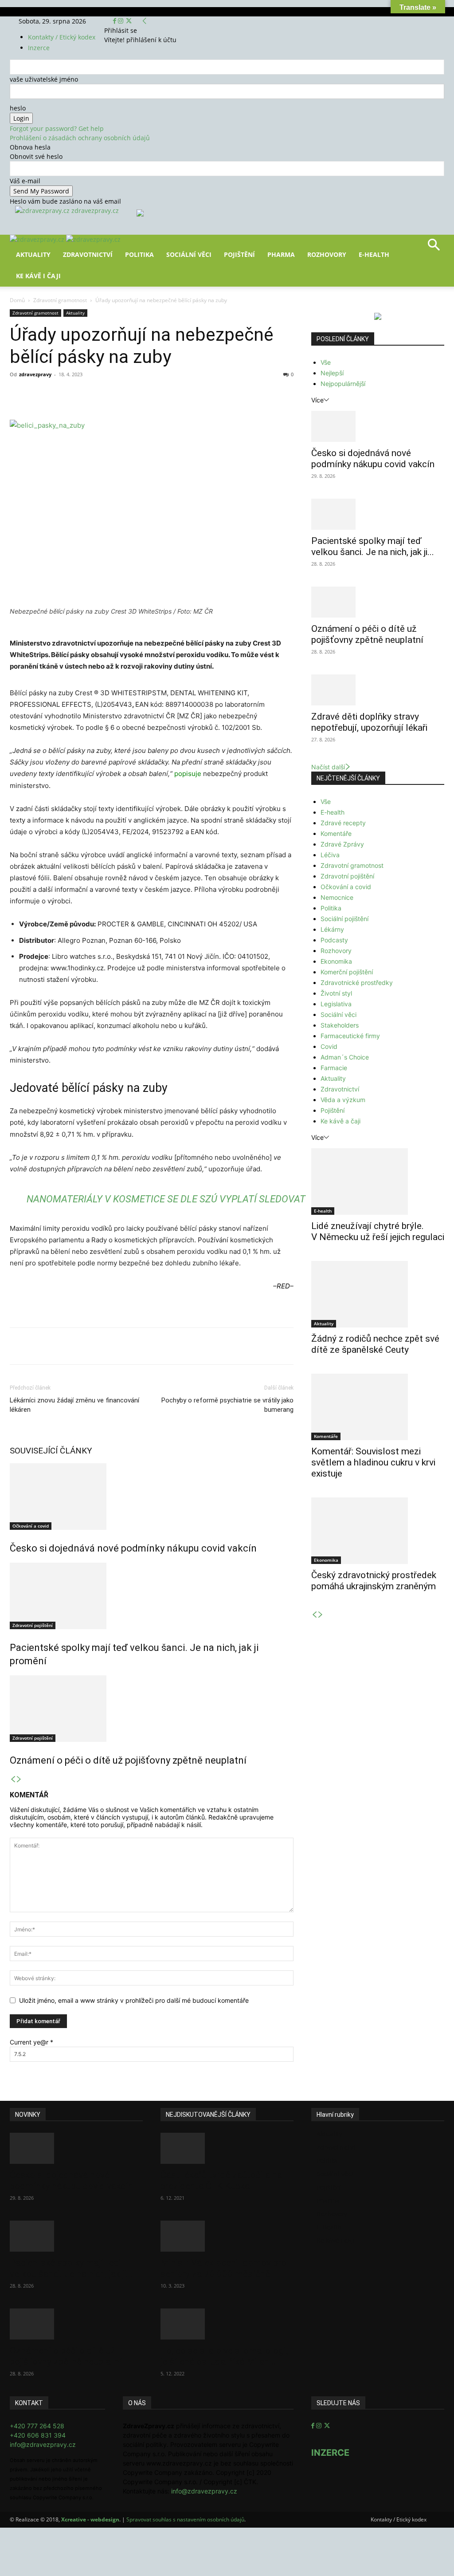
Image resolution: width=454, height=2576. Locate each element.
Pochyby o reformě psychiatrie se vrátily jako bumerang (227, 1405)
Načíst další (328, 767)
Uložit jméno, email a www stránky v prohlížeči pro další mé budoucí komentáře (134, 2000)
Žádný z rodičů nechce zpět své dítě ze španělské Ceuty (375, 1344)
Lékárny (332, 929)
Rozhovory (327, 254)
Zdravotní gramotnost (60, 300)
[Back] (145, 21)
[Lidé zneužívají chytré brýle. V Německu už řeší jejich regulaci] (378, 1182)
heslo (18, 108)
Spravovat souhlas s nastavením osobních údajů (185, 2519)
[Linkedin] (153, 394)
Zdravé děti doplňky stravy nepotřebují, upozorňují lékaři (369, 722)
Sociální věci (189, 254)
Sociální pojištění (344, 919)
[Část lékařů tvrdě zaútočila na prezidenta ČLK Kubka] (227, 2148)
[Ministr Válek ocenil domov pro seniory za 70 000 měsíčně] (227, 2236)
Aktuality (33, 254)
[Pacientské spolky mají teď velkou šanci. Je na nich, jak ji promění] (152, 1596)
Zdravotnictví (88, 254)
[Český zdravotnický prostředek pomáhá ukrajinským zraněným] (378, 1531)
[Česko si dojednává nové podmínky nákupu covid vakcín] (152, 1497)
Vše (326, 362)
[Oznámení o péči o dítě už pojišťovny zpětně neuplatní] (152, 1709)
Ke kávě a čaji (340, 1121)
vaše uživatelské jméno (44, 79)
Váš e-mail (25, 181)
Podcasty (334, 940)
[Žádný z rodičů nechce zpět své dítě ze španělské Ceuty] (378, 1294)
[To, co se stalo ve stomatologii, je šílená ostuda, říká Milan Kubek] (227, 2324)
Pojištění (239, 254)
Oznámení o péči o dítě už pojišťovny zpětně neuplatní (128, 1760)
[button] (434, 248)
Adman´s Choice (345, 1057)
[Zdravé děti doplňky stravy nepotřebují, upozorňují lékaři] (378, 690)
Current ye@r (31, 2042)
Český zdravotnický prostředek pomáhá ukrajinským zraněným (374, 1581)
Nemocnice (337, 897)
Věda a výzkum (343, 1100)
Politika (139, 254)
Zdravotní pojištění (33, 1625)
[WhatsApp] (133, 394)
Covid (329, 1046)
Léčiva (330, 855)
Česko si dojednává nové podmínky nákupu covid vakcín (133, 1548)
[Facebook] (115, 21)
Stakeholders (340, 1025)
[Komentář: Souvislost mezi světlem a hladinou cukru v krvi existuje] (378, 1407)
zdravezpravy (35, 374)
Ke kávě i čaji (38, 276)
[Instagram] (121, 21)
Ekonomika (336, 961)
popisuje (188, 774)
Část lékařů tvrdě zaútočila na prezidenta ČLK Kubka (221, 2180)
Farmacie (334, 1068)
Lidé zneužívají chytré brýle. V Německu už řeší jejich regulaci (378, 1231)
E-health (333, 812)
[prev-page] (13, 1779)
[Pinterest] (113, 394)
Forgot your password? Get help (57, 128)
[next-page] (19, 1779)
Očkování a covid (31, 1526)
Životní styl (336, 993)
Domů (17, 300)
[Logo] (38, 239)
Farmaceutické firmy (350, 1036)
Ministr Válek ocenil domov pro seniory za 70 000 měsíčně (223, 2268)
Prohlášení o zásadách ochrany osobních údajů (80, 138)
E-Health (374, 254)
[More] (174, 394)
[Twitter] (129, 21)
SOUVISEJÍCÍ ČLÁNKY (51, 1451)
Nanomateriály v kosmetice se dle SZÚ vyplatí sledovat (166, 1199)
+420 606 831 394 (38, 2435)
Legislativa (336, 1004)
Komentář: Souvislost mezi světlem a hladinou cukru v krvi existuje (373, 1462)
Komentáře (336, 833)
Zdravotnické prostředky (357, 983)
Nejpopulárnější (343, 384)
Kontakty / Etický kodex (62, 37)
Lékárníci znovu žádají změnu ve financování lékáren (74, 1405)
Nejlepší (332, 373)
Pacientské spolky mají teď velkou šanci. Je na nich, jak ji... (373, 546)
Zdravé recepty (343, 823)
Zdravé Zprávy (342, 844)
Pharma (281, 254)
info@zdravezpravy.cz (43, 2444)
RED (283, 1286)
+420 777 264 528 (37, 2426)
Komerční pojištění (347, 972)
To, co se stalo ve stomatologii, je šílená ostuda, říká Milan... (225, 2356)
